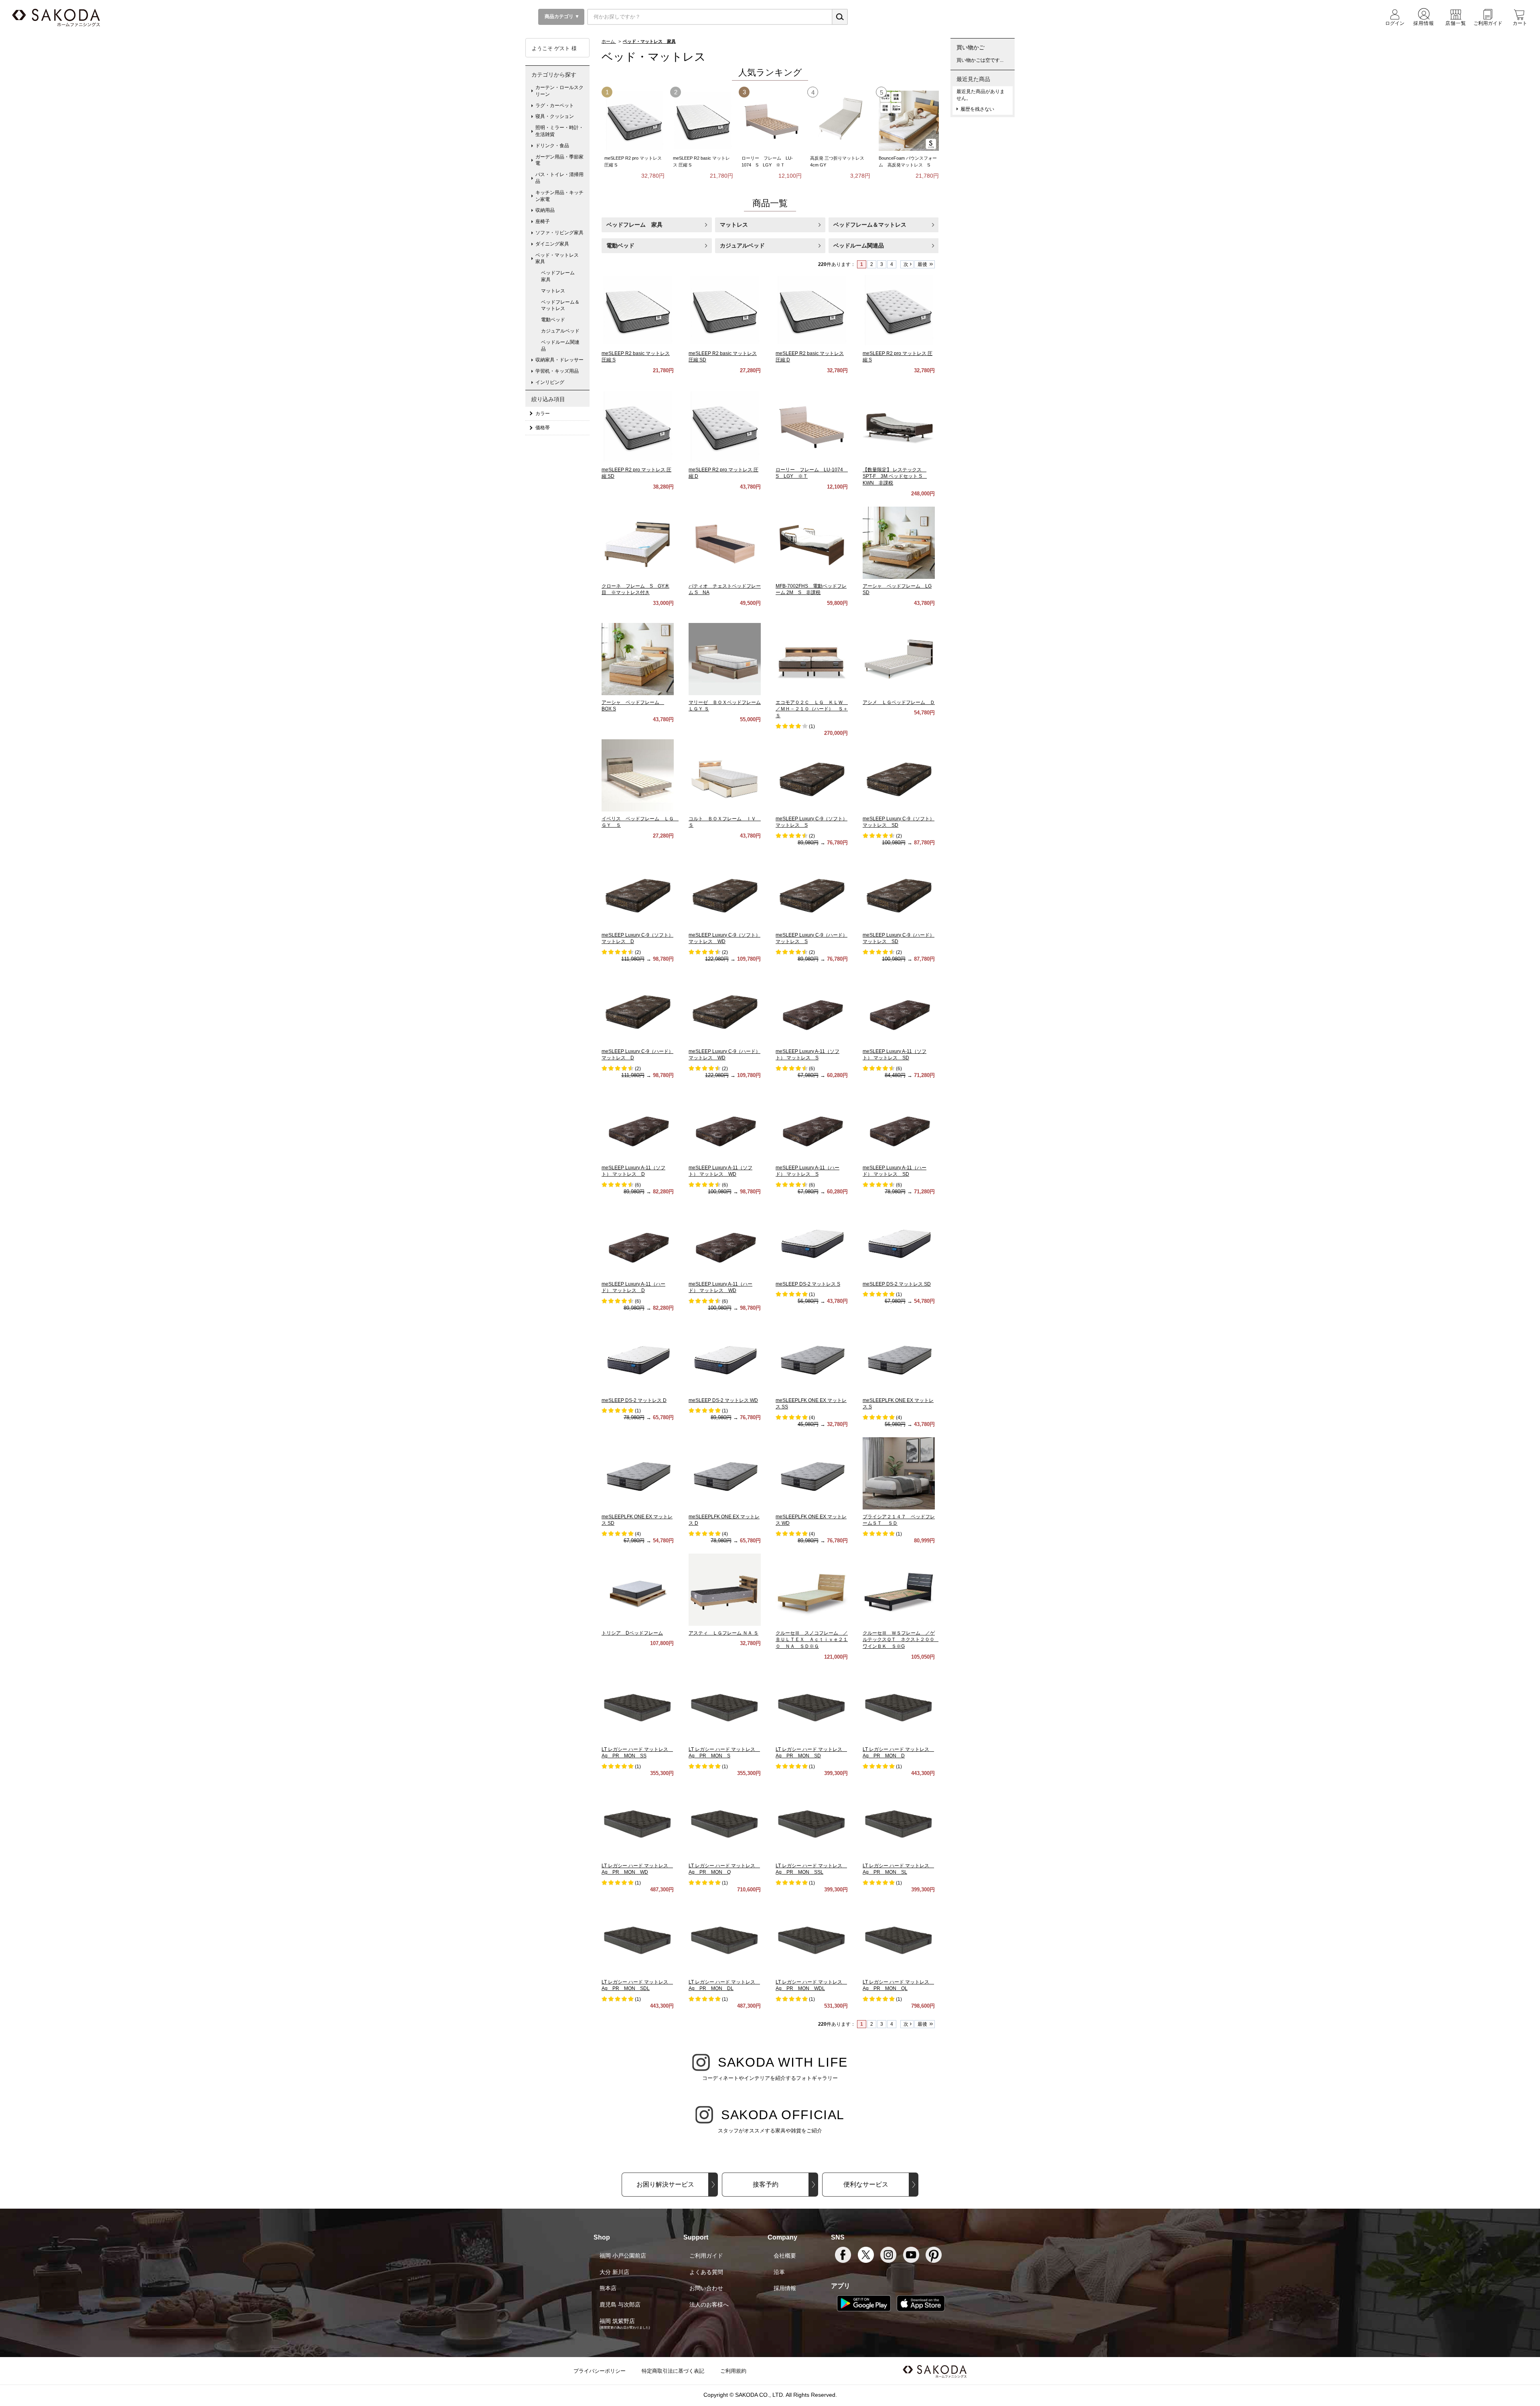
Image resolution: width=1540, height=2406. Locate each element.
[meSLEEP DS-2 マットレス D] (638, 1357)
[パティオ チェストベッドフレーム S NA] (725, 542)
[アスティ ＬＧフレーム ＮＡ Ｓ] (725, 1589)
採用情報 (785, 2288)
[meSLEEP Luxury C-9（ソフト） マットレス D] (638, 891)
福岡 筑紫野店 (617, 2321)
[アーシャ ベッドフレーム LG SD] (899, 542)
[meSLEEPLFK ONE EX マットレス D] (725, 1473)
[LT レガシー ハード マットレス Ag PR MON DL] (725, 1938)
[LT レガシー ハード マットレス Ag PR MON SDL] (638, 1938)
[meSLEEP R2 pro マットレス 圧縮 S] (634, 121)
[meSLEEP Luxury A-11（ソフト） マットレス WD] (725, 1124)
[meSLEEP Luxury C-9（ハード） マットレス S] (812, 891)
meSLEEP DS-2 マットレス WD (723, 1400)
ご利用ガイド (706, 2256)
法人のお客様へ (709, 2305)
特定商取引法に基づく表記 (673, 2371)
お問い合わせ (706, 2288)
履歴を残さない (977, 109)
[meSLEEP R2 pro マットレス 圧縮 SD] (638, 426)
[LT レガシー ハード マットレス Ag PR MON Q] (725, 1822)
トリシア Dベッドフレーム (632, 1633)
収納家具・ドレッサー (559, 360)
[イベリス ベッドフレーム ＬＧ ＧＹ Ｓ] (638, 775)
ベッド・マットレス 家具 (559, 259)
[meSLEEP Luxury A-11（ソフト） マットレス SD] (899, 1008)
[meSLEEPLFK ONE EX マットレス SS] (812, 1357)
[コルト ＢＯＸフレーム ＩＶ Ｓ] (725, 775)
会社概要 (785, 2256)
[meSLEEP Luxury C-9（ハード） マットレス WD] (725, 1008)
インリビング (550, 382)
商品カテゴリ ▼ (561, 16)
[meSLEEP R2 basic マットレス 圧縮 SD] (725, 310)
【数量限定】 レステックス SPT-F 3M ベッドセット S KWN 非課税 (895, 477)
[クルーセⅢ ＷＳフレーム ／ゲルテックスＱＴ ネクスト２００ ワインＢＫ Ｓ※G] (899, 1589)
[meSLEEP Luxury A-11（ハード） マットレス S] (812, 1124)
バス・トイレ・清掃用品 (559, 178)
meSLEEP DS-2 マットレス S (808, 1284)
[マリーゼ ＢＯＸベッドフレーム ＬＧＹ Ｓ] (725, 659)
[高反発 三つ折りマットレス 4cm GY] (840, 121)
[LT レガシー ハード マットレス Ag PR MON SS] (638, 1706)
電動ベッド (620, 245)
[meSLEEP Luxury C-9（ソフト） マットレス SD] (899, 775)
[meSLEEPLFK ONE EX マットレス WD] (812, 1473)
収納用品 (545, 210)
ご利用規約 (733, 2371)
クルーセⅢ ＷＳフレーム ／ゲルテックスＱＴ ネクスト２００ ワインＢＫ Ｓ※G (901, 1640)
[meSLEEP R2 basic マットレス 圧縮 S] (703, 121)
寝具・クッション (555, 116)
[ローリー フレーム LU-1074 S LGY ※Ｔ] (772, 121)
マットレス (734, 225)
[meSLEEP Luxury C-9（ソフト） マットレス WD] (725, 891)
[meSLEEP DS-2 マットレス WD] (725, 1357)
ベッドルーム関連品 (859, 245)
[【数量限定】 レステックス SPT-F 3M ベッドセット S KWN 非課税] (899, 426)
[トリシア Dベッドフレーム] (638, 1589)
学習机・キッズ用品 (557, 371)
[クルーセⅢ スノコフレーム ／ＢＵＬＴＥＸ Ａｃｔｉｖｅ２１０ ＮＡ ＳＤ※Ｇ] (812, 1589)
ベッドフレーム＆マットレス (870, 225)
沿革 (779, 2272)
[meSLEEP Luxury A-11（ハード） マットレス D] (638, 1240)
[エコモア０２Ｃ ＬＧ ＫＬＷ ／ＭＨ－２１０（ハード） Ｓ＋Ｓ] (812, 659)
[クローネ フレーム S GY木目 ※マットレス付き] (638, 542)
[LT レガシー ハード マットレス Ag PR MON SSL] (812, 1822)
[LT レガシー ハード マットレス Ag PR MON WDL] (812, 1938)
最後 (922, 264)
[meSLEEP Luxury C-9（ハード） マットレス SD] (899, 891)
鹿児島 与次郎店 (620, 2305)
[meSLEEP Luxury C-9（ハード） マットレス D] (638, 1008)
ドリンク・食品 (552, 146)
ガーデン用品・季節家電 (559, 160)
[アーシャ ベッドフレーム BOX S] (638, 659)
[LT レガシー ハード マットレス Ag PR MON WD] (638, 1822)
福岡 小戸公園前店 (623, 2256)
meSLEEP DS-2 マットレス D (634, 1400)
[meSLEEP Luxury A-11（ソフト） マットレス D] (638, 1124)
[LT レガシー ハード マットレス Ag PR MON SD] (812, 1706)
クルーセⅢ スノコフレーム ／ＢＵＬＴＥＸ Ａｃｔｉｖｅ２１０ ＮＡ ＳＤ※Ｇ (812, 1640)
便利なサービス (866, 2184)
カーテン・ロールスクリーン (559, 91)
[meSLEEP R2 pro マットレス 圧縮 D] (725, 426)
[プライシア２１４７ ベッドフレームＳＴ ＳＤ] (899, 1473)
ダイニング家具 (552, 244)
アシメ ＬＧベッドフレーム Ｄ (899, 702)
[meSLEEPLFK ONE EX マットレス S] (899, 1357)
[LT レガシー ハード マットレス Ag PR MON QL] (899, 1938)
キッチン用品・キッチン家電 (559, 196)
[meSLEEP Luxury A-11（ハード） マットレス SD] (899, 1124)
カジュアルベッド (742, 245)
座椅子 (543, 221)
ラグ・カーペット (555, 105)
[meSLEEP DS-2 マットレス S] (812, 1240)
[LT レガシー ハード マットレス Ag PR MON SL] (899, 1822)
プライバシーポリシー (600, 2371)
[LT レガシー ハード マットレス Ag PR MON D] (899, 1706)
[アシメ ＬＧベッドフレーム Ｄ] (899, 659)
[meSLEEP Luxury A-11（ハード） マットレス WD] (725, 1240)
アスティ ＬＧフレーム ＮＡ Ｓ (723, 1633)
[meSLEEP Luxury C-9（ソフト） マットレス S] (812, 775)
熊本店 (608, 2288)
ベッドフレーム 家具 (634, 225)
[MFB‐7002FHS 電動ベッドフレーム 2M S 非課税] (812, 542)
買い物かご (971, 47)
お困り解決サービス (665, 2184)
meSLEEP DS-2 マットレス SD (897, 1284)
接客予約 (766, 2184)
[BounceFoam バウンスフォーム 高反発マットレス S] (909, 121)
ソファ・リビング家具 (559, 233)
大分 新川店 (614, 2272)
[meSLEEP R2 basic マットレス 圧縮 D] (812, 310)
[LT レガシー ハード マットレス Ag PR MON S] (725, 1706)
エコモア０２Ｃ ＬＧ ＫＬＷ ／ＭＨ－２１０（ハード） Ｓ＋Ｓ (812, 709)
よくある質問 (706, 2272)
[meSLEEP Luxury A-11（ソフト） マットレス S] (812, 1008)
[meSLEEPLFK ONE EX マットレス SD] (638, 1473)
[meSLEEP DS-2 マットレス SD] (899, 1240)
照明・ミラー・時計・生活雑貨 (559, 131)
